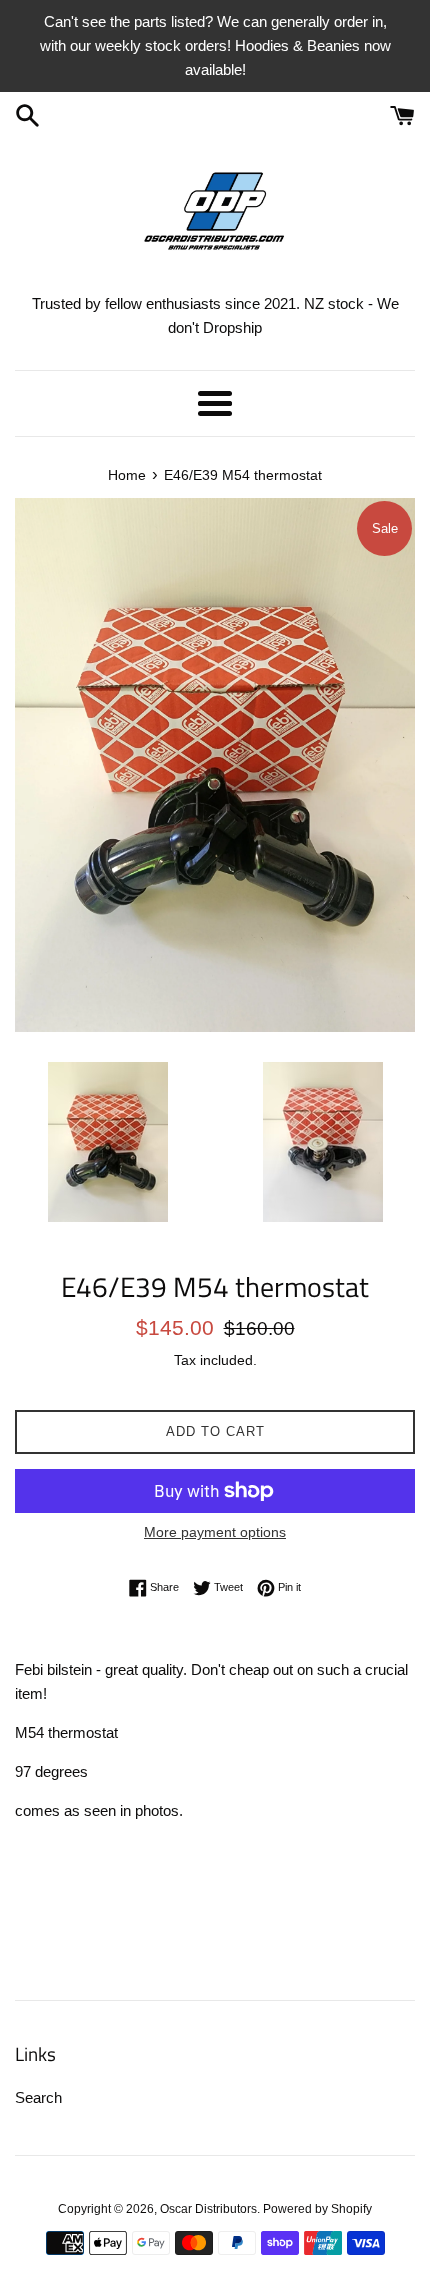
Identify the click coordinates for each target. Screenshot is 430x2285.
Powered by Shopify (317, 2209)
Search (38, 2097)
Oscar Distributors (208, 2209)
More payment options (215, 1532)
